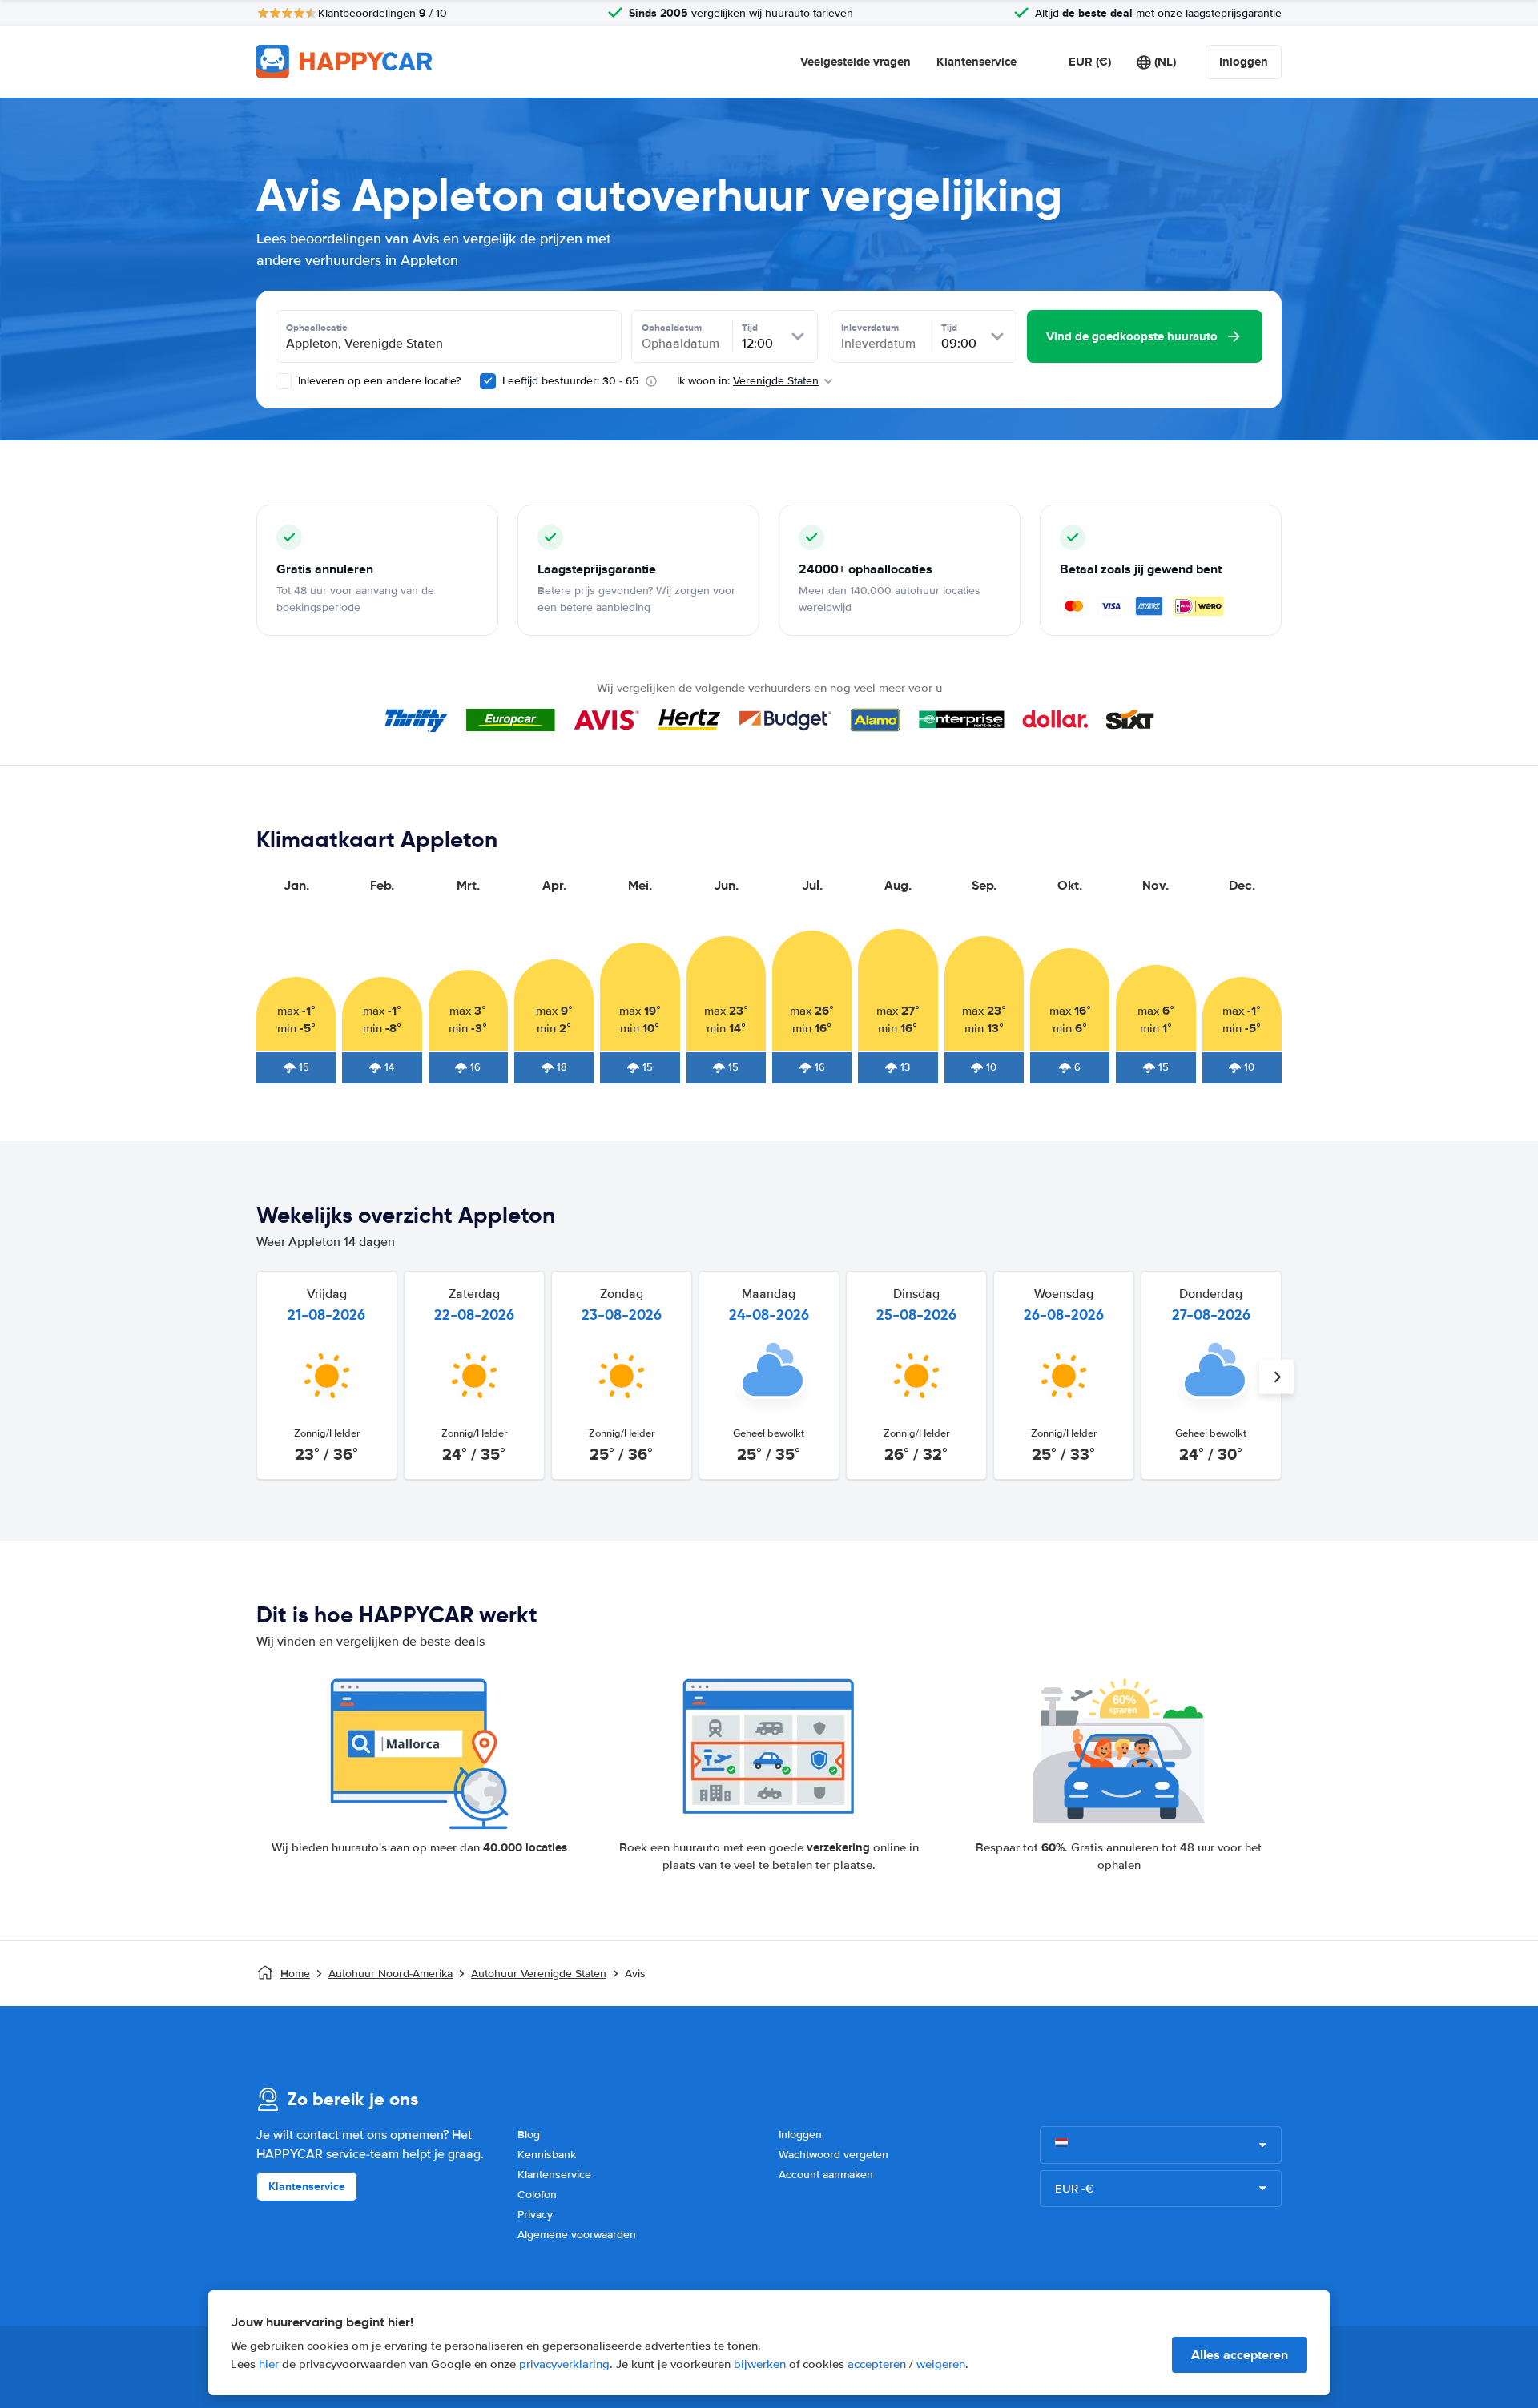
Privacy (535, 2215)
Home (295, 1974)
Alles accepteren (1240, 2355)
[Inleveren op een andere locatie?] (284, 381)
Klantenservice (976, 62)
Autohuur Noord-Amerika (391, 1974)
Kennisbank (547, 2155)
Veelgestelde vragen (856, 62)
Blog (529, 2135)
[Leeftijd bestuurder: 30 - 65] (488, 381)
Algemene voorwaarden (577, 2235)
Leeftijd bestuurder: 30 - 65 (570, 381)
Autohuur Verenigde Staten (539, 1974)
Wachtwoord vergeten (833, 2155)
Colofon (537, 2195)
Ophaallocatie (317, 328)
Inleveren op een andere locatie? (378, 381)
